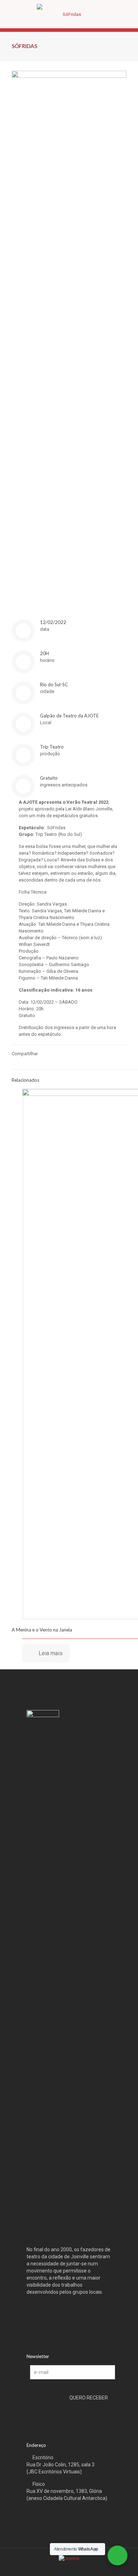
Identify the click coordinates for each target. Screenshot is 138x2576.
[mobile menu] (128, 14)
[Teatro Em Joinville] (69, 14)
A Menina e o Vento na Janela (42, 1630)
